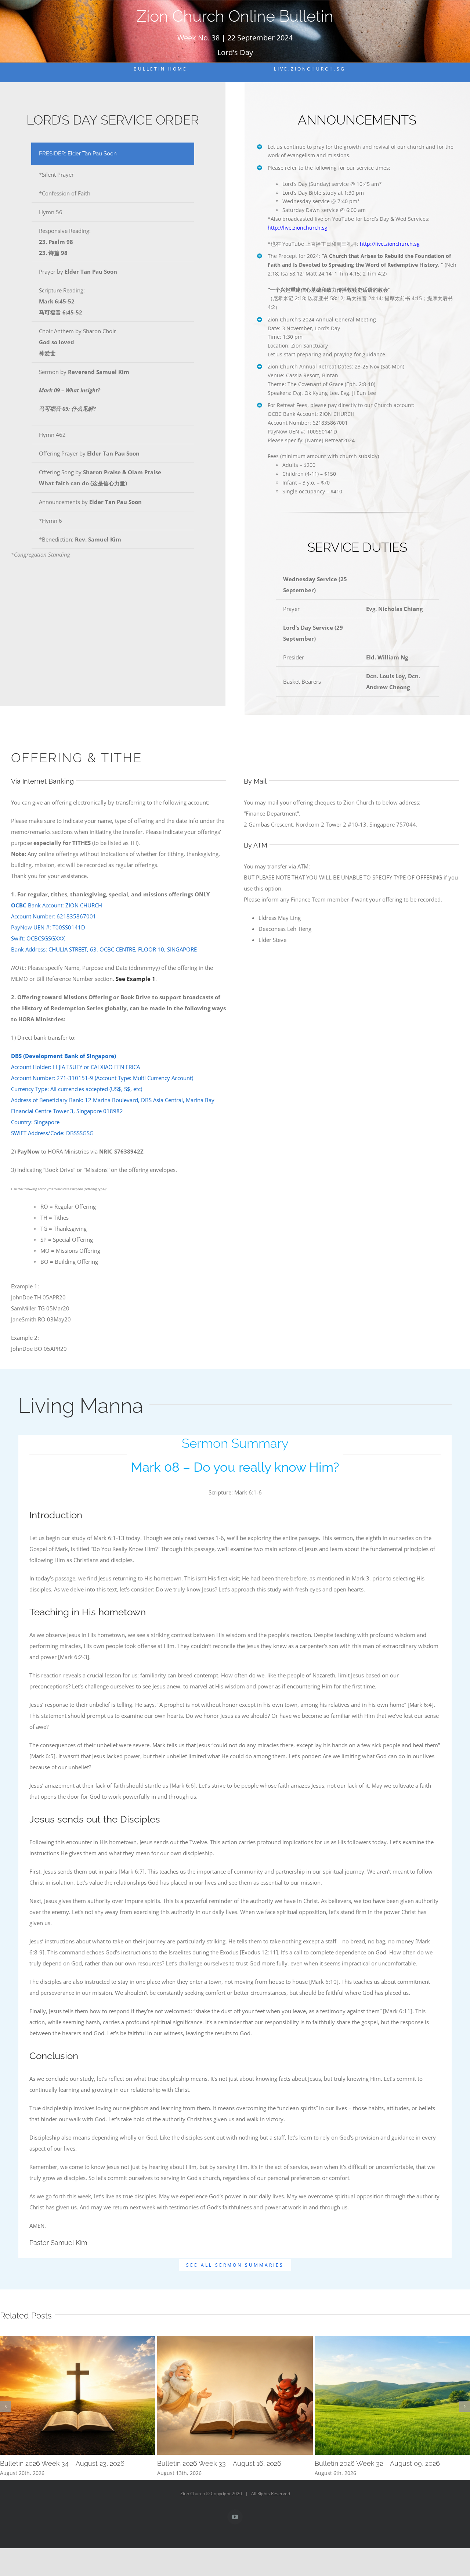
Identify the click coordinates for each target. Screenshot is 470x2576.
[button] (6, 2406)
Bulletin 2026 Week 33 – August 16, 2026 (219, 2463)
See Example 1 (135, 979)
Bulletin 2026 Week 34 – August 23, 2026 (62, 2463)
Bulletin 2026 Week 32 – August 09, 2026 (377, 2463)
